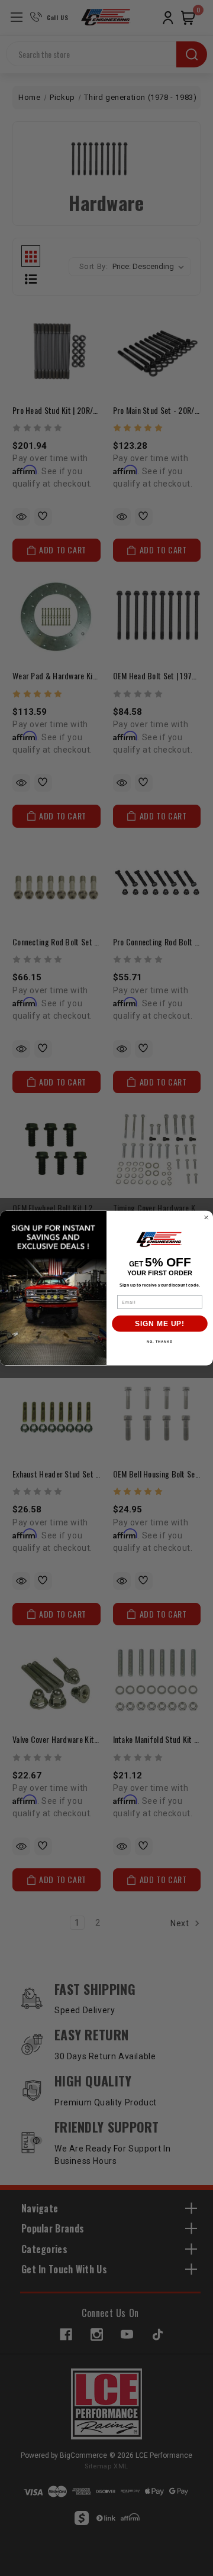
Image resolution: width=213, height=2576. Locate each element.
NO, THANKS (160, 1342)
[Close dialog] (206, 1217)
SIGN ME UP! (160, 1324)
